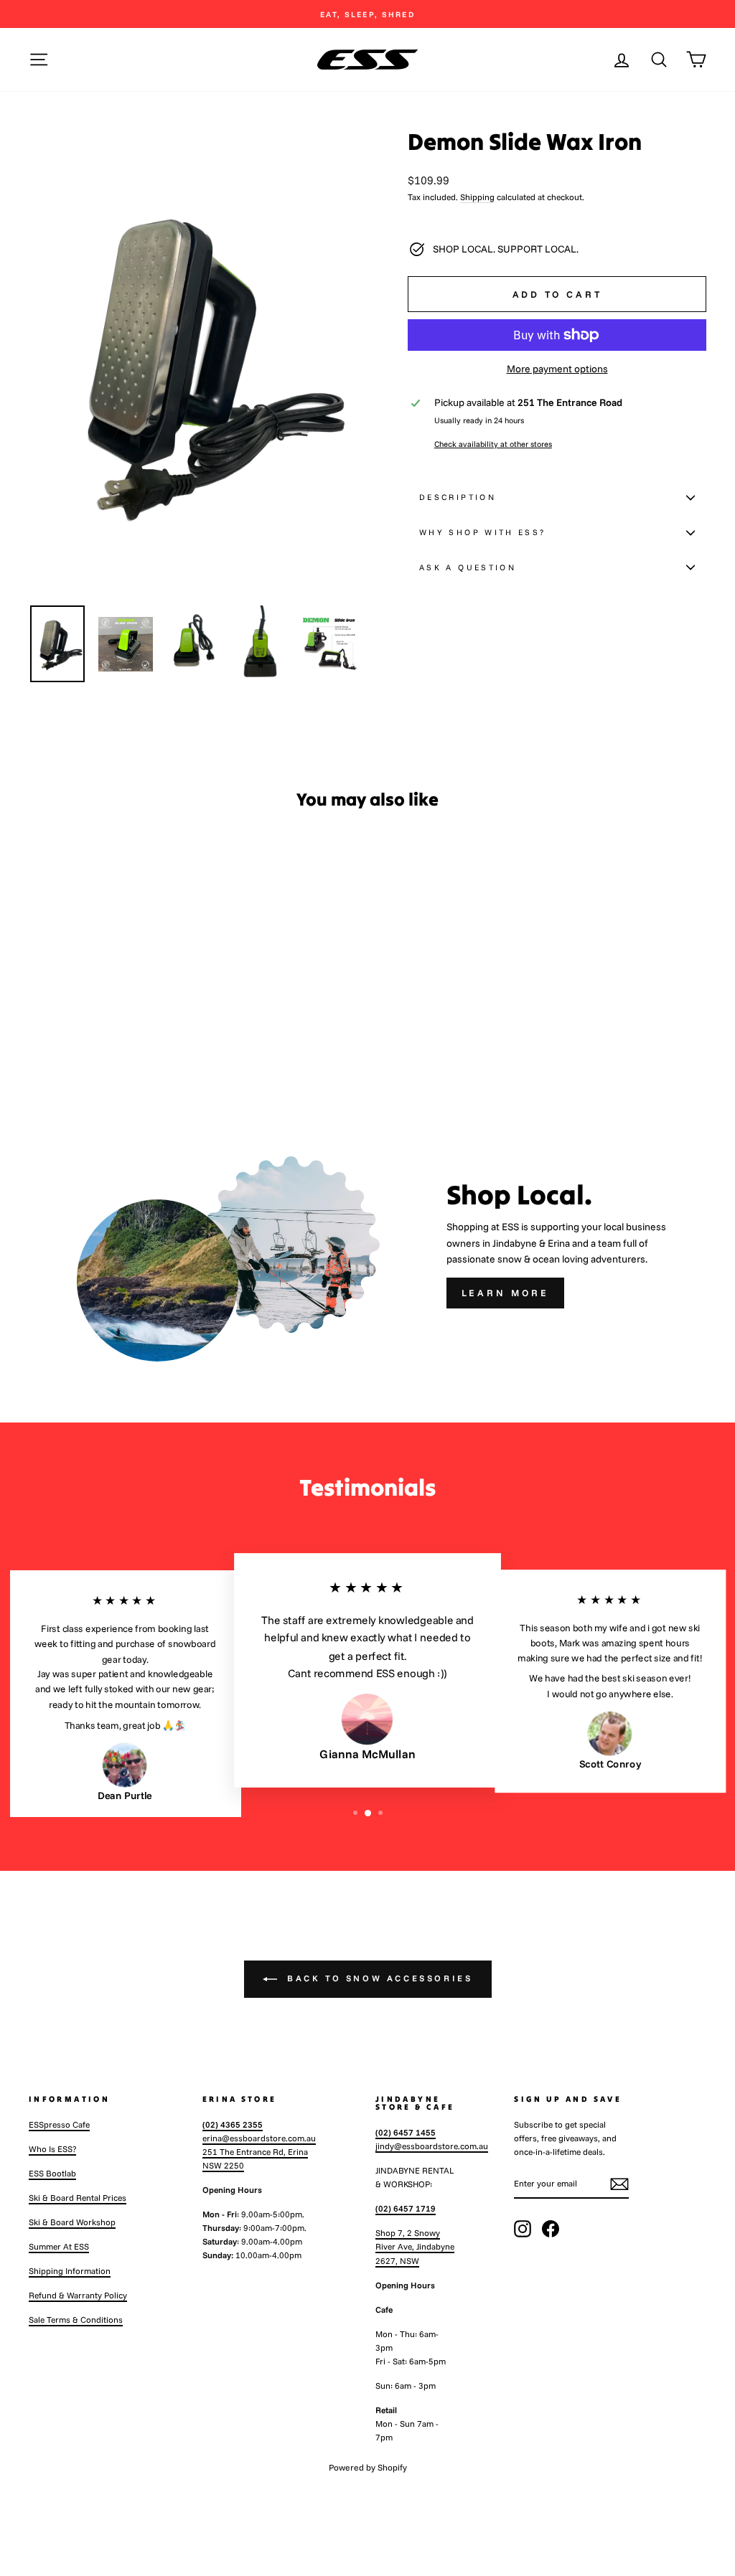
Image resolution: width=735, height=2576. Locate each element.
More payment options (557, 369)
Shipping (477, 197)
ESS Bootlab (52, 2173)
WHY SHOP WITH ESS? (482, 532)
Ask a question (468, 567)
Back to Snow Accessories (378, 1978)
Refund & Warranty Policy (78, 2295)
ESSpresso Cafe (59, 2124)
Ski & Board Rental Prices (78, 2198)
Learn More (505, 1293)
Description (458, 497)
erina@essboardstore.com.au (259, 2138)
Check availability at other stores (493, 444)
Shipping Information (70, 2271)
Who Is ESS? (52, 2149)
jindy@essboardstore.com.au (432, 2146)
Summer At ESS (59, 2246)
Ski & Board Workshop (72, 2222)
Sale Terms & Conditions (76, 2320)
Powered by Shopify (368, 2467)
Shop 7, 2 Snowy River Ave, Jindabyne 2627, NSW (415, 2246)
